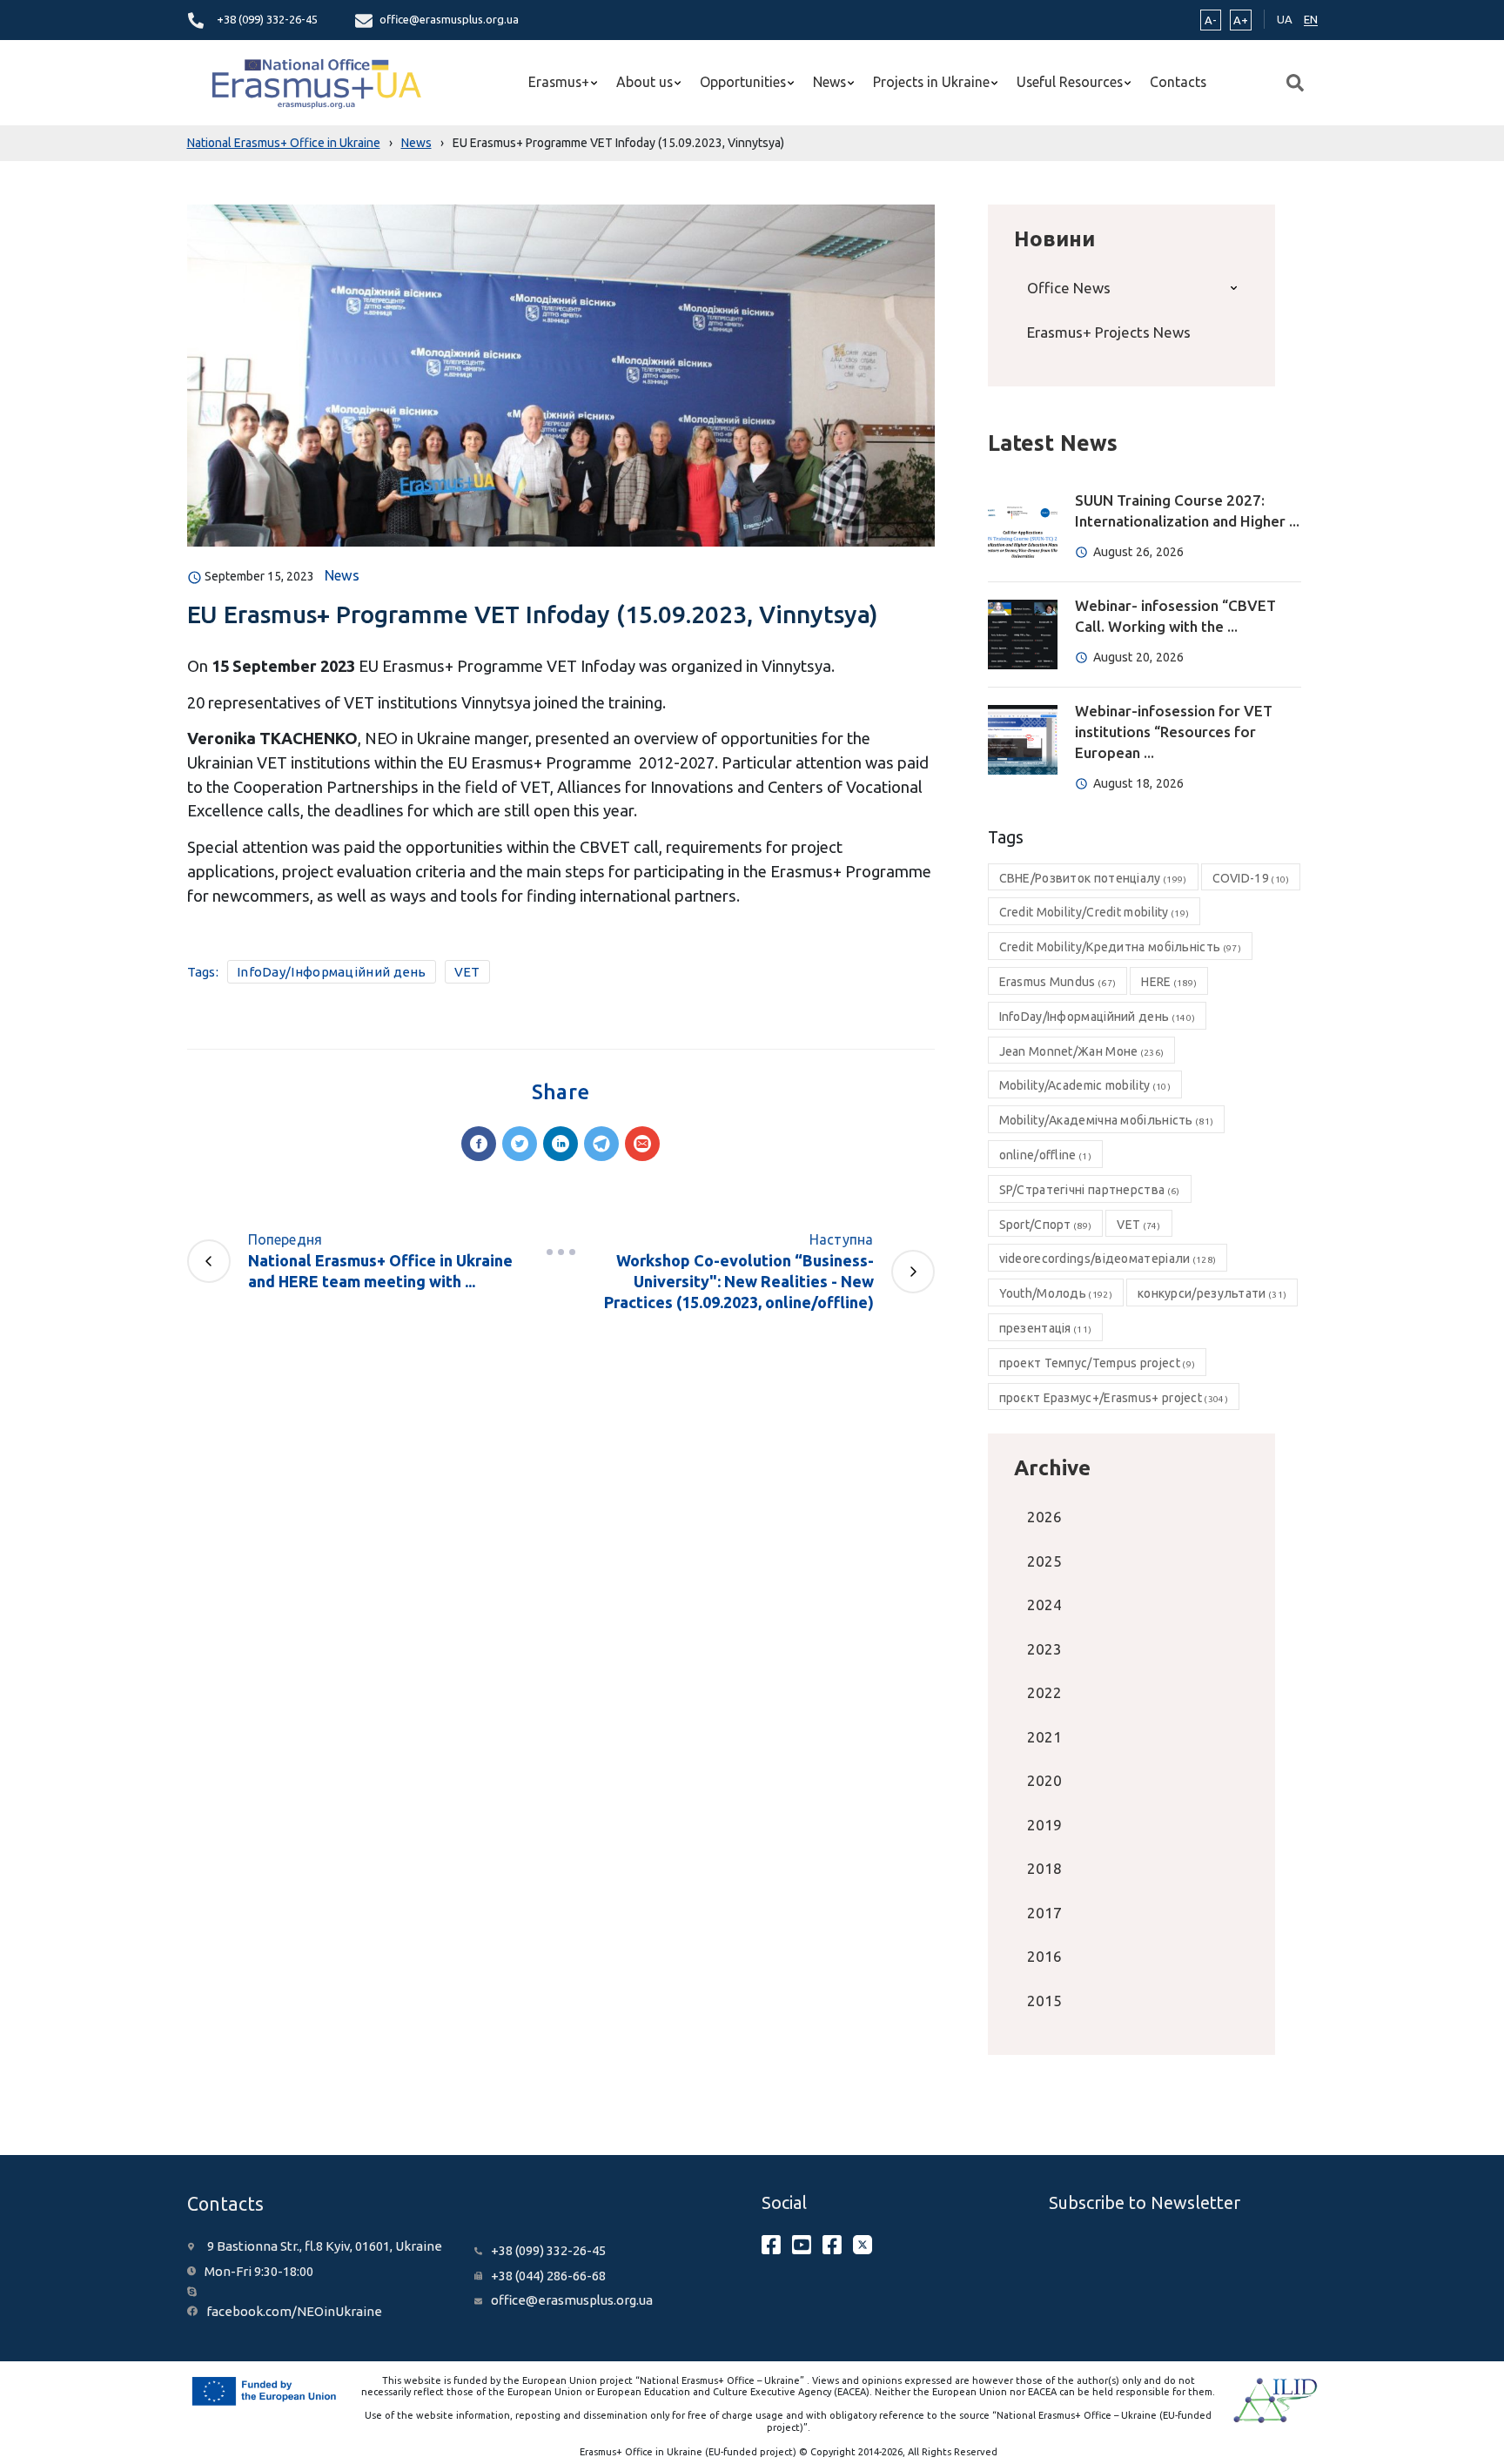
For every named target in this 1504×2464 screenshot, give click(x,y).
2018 (1044, 1868)
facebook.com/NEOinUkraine (294, 2311)
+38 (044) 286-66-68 (548, 2276)
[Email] (642, 1144)
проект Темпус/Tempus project (1098, 1363)
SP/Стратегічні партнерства (1090, 1190)
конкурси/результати (1212, 1293)
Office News (1069, 288)
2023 (1044, 1649)
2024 (1044, 1605)
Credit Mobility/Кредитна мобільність (1120, 947)
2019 (1044, 1825)
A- (1211, 20)
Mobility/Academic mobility (1085, 1085)
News (829, 82)
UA (1285, 19)
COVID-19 (1251, 878)
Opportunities (743, 82)
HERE (1169, 982)
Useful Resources (1070, 82)
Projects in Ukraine (931, 82)
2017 (1044, 1913)
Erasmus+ (559, 82)
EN (1311, 19)
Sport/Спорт (1046, 1225)
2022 (1044, 1692)
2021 (1044, 1737)
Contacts (1178, 82)
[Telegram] (601, 1144)
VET (467, 972)
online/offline (1045, 1155)
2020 (1044, 1780)
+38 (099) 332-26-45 (267, 19)
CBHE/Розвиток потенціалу (1093, 878)
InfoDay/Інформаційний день (332, 972)
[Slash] (561, 1252)
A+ (1241, 20)
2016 (1044, 1956)
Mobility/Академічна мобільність (1107, 1120)
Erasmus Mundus (1058, 982)
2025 (1044, 1561)
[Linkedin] (561, 1144)
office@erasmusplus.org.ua (449, 19)
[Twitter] (520, 1144)
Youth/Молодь (1056, 1293)
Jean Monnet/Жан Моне (1082, 1051)
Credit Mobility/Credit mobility (1094, 912)
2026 (1044, 1517)
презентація (1046, 1328)
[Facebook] (479, 1144)
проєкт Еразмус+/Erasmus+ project (1114, 1398)
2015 (1044, 2001)
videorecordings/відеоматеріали (1108, 1259)
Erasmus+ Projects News (1109, 332)
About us (645, 82)
